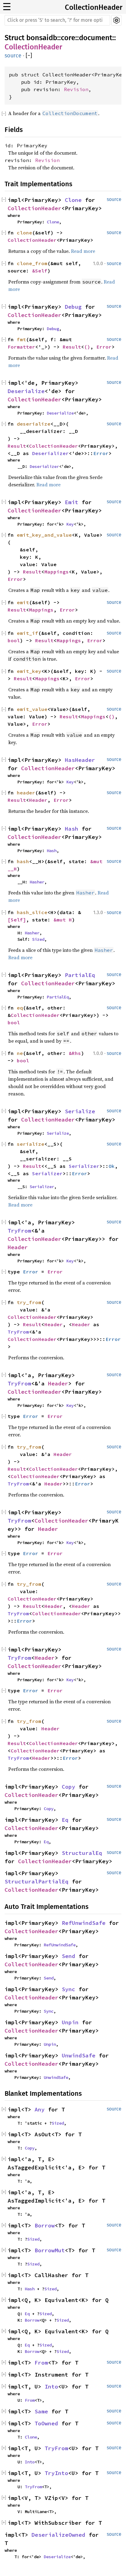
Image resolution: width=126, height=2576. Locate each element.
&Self (40, 271)
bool (14, 640)
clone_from (32, 263)
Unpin (70, 2022)
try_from (29, 1302)
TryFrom (19, 1231)
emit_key (29, 671)
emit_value (32, 709)
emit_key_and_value (44, 535)
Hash (72, 829)
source (13, 56)
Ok (112, 1166)
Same (41, 2411)
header (26, 793)
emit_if (28, 633)
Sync (69, 1989)
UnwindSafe (79, 2055)
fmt (21, 339)
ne (20, 1053)
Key (70, 524)
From (41, 2363)
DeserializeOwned (58, 2535)
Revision (76, 89)
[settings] (116, 20)
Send (69, 1956)
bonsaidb (42, 38)
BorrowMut (50, 2250)
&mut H (63, 920)
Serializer (84, 1166)
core (68, 38)
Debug (73, 307)
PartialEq (80, 975)
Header (38, 800)
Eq (65, 1820)
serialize (31, 1144)
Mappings (57, 572)
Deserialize (26, 391)
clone (24, 233)
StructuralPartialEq (37, 1881)
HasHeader (80, 760)
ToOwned (46, 2423)
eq (20, 1008)
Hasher (37, 882)
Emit (72, 502)
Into (51, 2387)
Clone (73, 200)
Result (72, 347)
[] (29, 56)
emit (23, 602)
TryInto (56, 2473)
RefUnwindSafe (84, 1923)
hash (23, 861)
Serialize (80, 1111)
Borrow (45, 2225)
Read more (83, 251)
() (87, 347)
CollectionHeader (94, 7)
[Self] (17, 920)
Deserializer (50, 453)
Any (40, 2109)
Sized (38, 939)
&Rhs (75, 1053)
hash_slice (32, 912)
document (96, 38)
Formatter (21, 347)
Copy (69, 1787)
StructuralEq (82, 1853)
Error (104, 347)
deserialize (34, 424)
